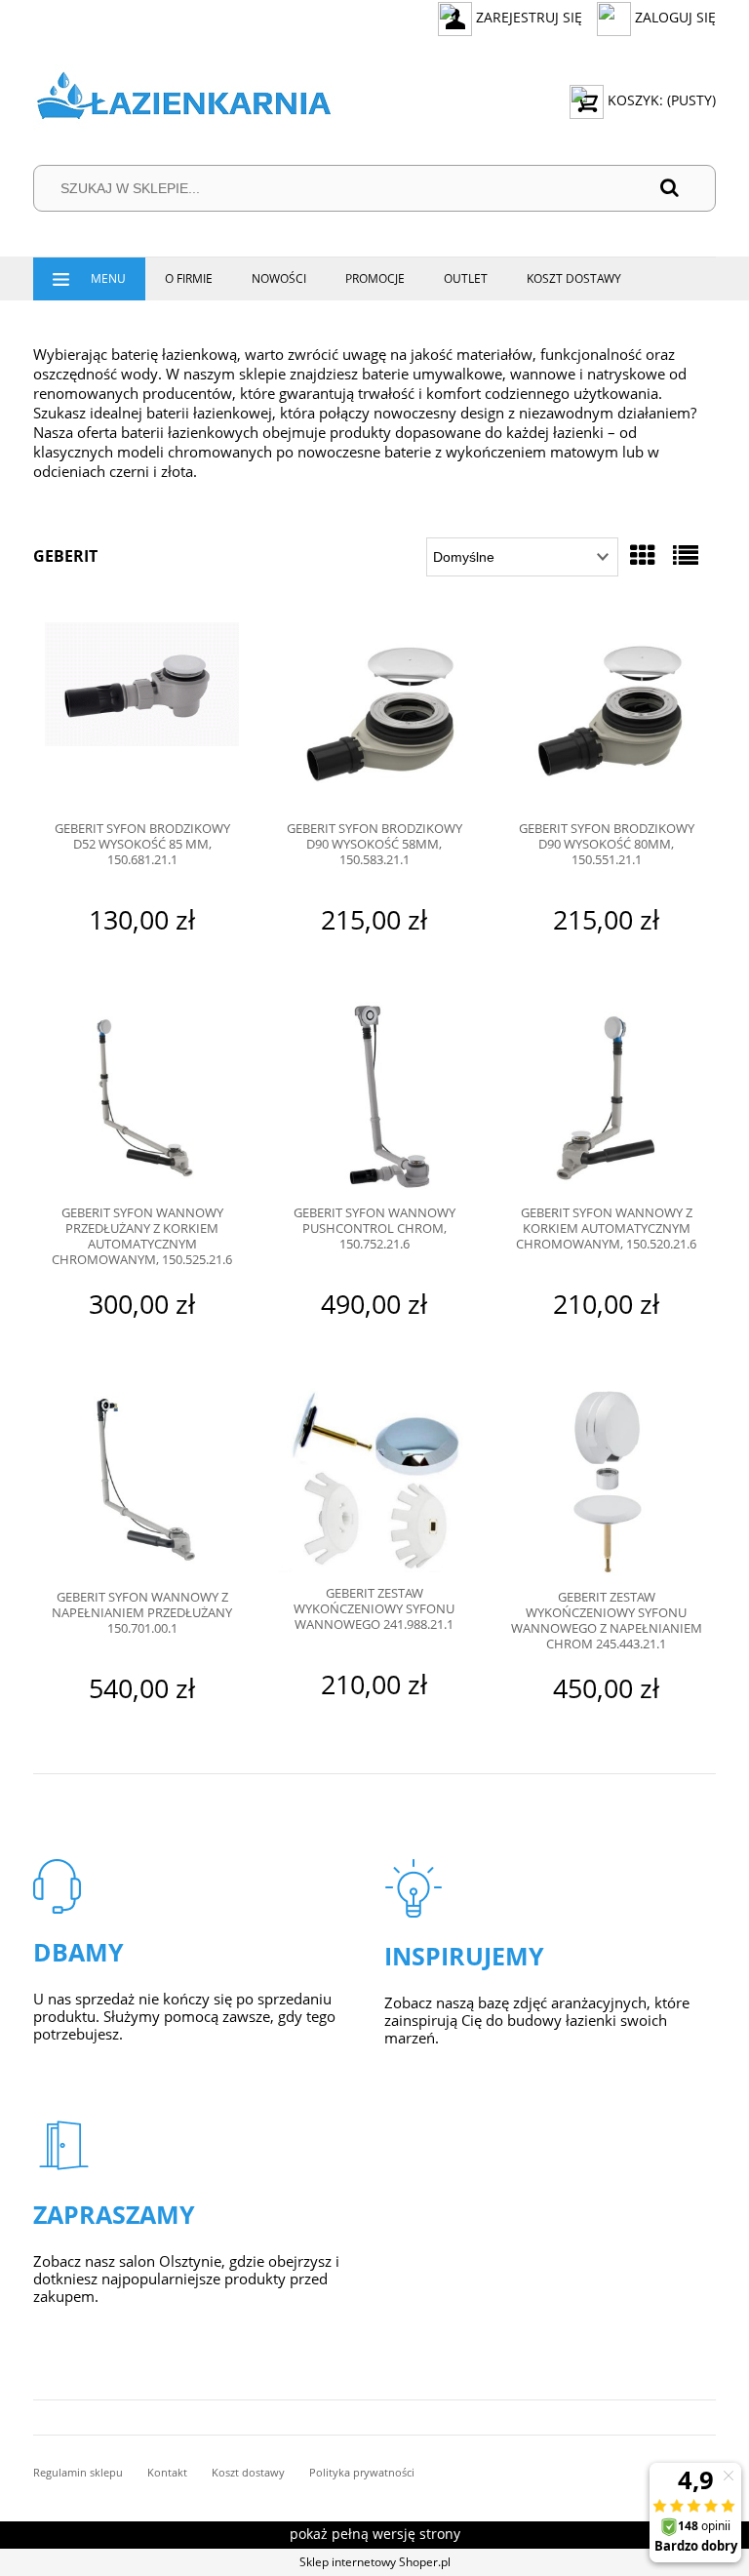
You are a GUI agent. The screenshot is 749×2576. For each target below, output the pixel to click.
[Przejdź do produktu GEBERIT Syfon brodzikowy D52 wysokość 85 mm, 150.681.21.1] (142, 715)
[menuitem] (89, 279)
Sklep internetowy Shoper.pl (375, 2562)
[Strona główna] (184, 100)
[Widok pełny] (686, 555)
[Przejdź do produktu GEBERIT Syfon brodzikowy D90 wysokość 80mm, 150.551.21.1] (606, 715)
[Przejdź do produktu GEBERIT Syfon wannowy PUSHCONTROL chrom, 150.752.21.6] (374, 1097)
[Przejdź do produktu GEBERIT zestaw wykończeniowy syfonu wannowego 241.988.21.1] (374, 1479)
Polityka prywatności (362, 2472)
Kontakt (167, 2472)
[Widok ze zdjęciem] (643, 555)
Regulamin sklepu (78, 2472)
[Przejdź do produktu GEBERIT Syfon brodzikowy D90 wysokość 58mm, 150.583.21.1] (374, 715)
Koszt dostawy (248, 2472)
